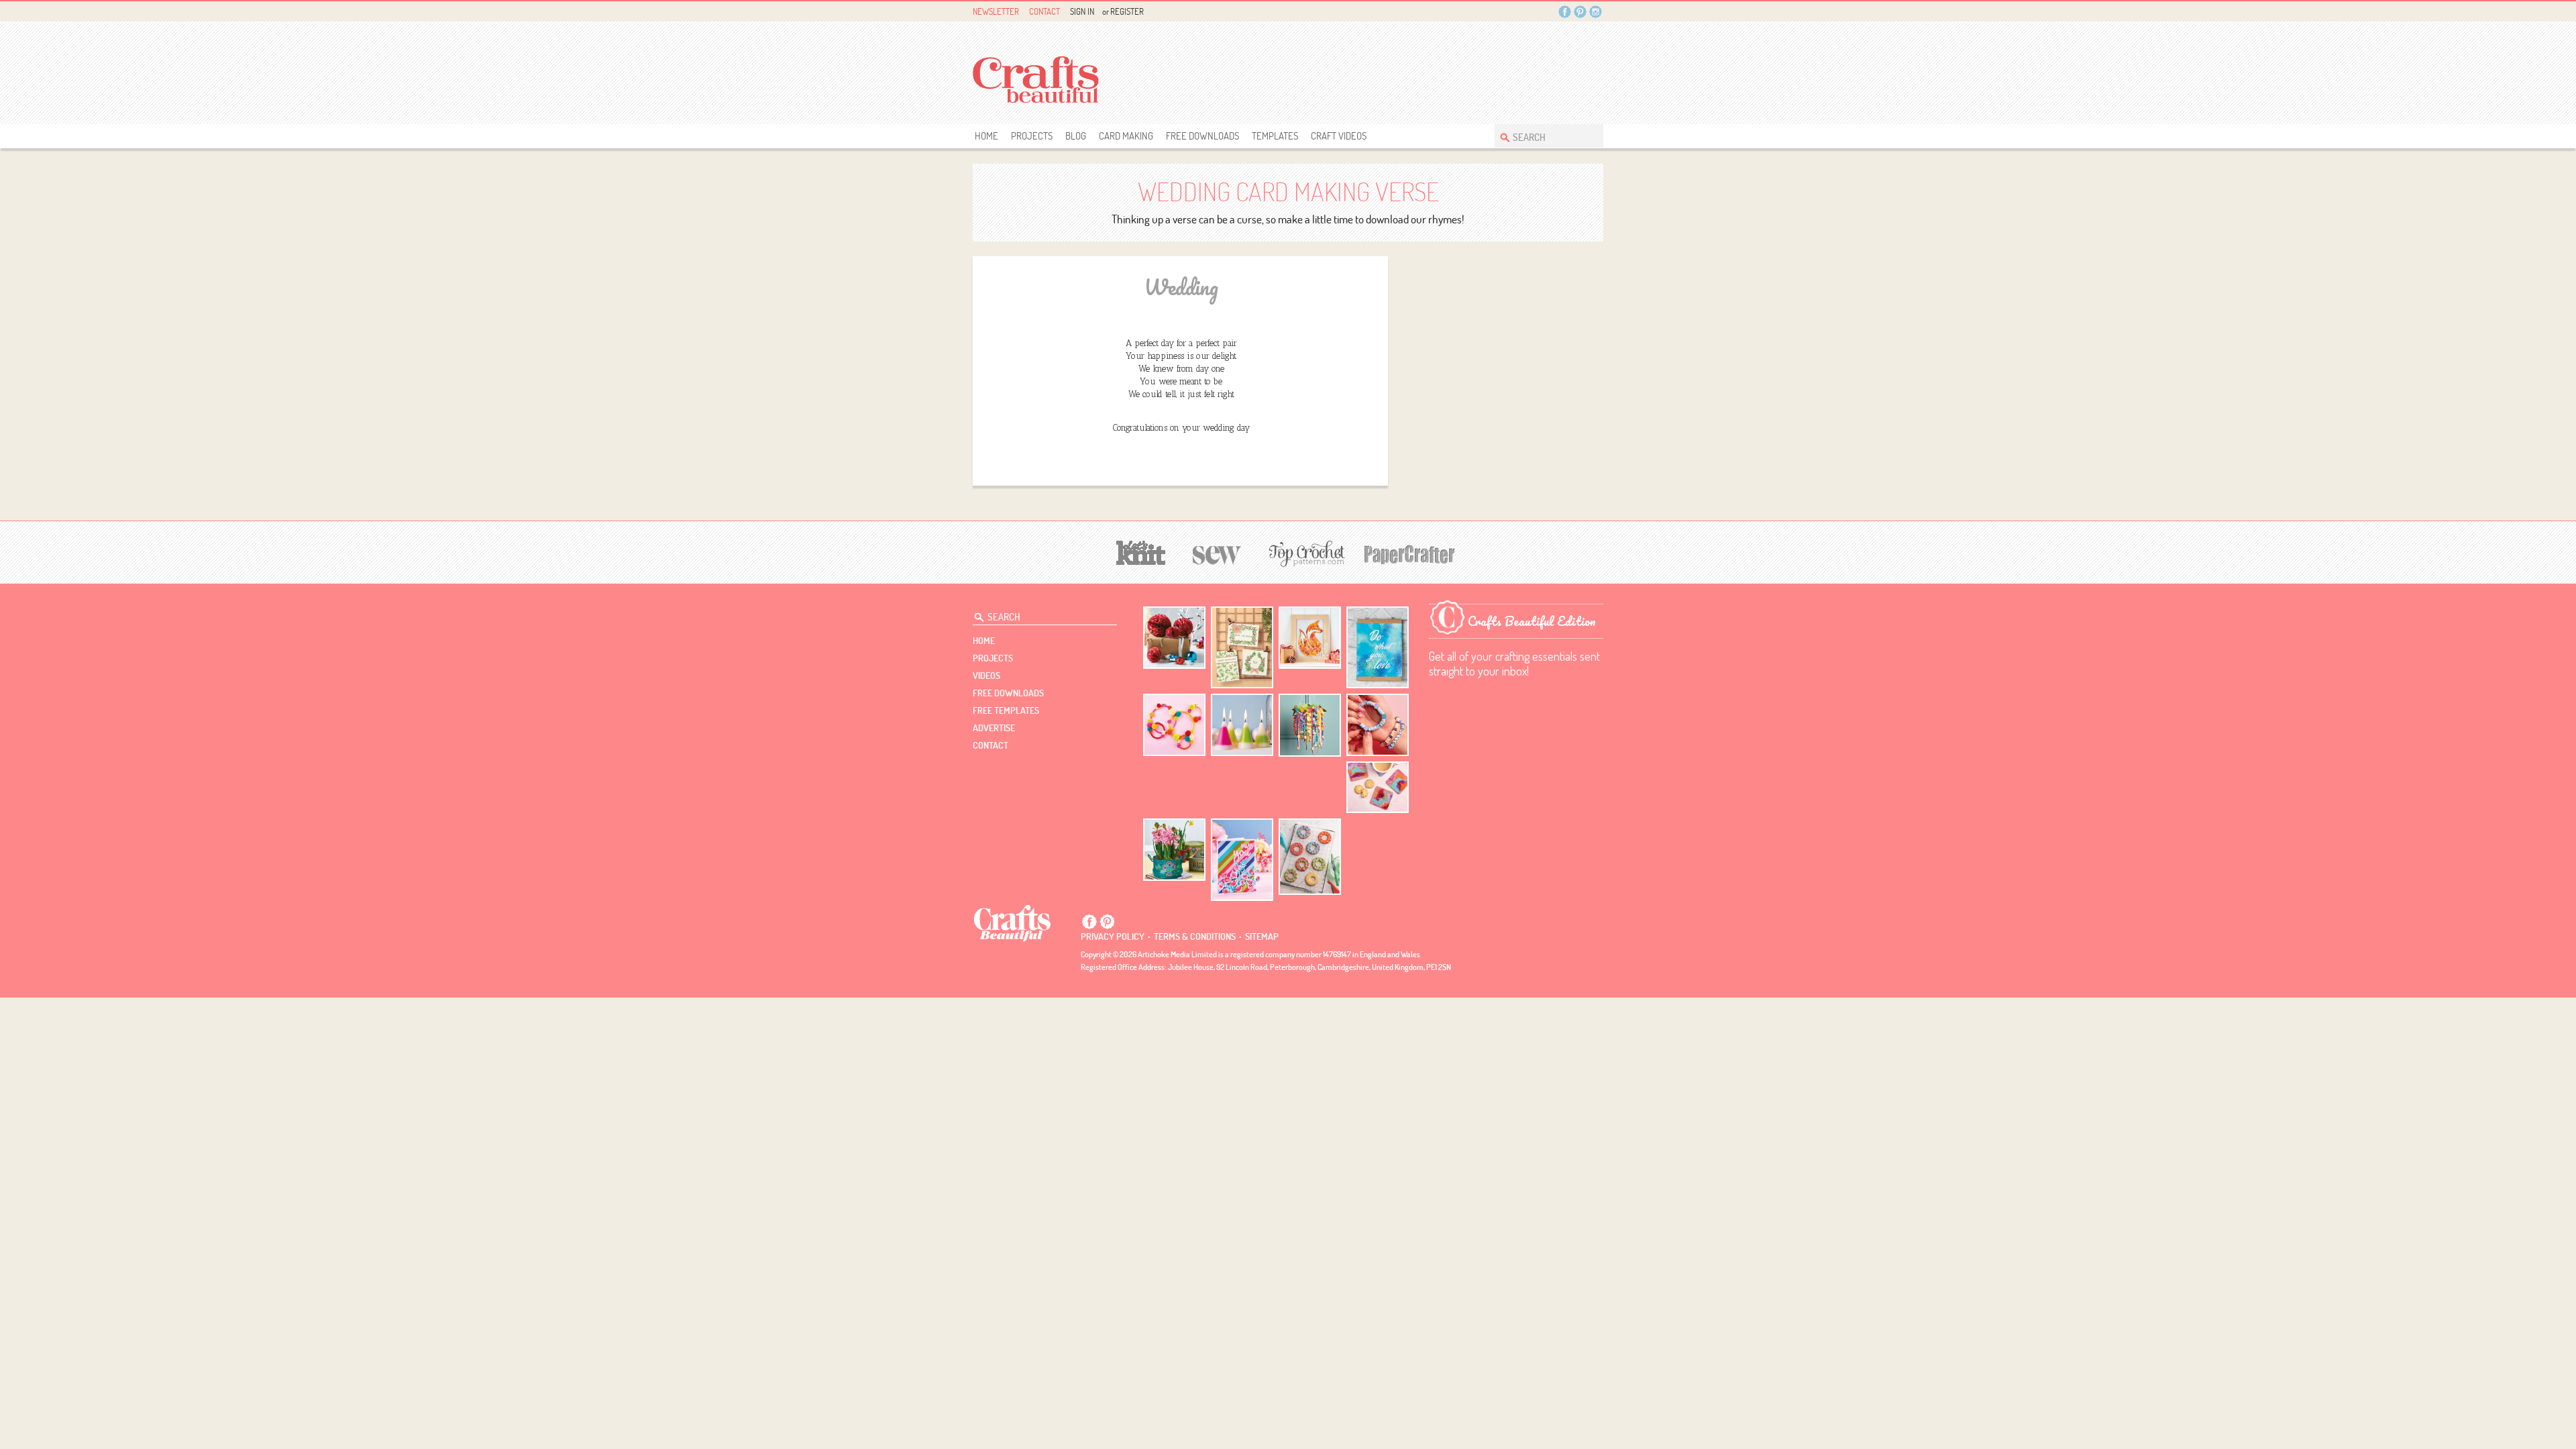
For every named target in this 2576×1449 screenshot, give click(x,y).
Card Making (1126, 136)
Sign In (1082, 11)
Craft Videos (1339, 136)
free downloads (1202, 136)
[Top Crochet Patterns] (1305, 553)
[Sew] (1217, 553)
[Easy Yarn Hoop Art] (1174, 725)
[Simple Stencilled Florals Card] (1242, 860)
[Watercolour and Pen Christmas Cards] (1242, 648)
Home (986, 136)
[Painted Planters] (1174, 850)
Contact (1044, 11)
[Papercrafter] (1409, 553)
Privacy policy (1113, 936)
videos (986, 676)
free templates (1006, 710)
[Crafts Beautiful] (1013, 922)
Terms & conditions (1195, 936)
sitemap (1262, 936)
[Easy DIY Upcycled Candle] (1242, 725)
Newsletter (996, 11)
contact (990, 745)
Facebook (1565, 12)
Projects (1032, 136)
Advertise (994, 728)
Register (1127, 11)
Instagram (1596, 12)
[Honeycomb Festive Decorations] (1174, 638)
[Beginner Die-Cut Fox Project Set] (1310, 638)
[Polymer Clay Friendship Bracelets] (1378, 725)
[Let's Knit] (1141, 551)
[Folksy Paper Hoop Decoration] (1310, 725)
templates (1275, 136)
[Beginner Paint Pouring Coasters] (1378, 787)
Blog (1076, 136)
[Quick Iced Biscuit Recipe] (1310, 857)
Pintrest (1580, 12)
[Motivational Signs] (1378, 648)
